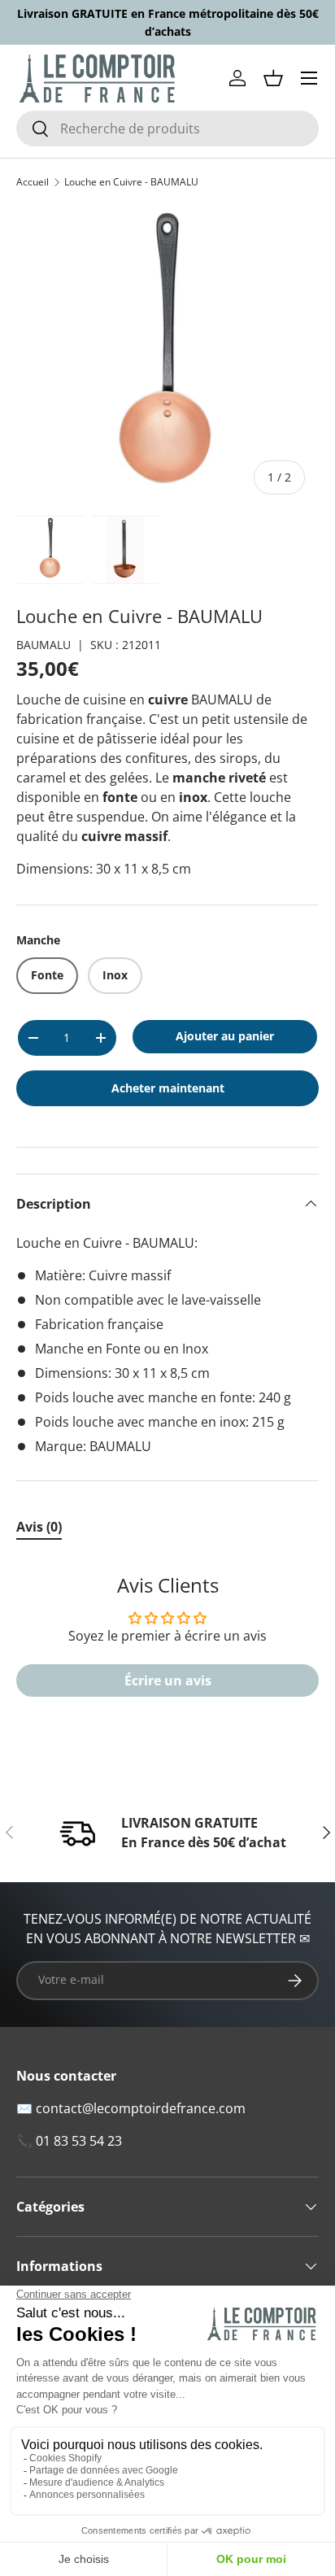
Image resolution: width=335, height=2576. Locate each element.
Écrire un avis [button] (168, 1680)
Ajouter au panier (225, 1036)
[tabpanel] (167, 1644)
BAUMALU (44, 645)
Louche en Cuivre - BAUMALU (131, 182)
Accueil (33, 182)
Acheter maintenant (168, 1088)
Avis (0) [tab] (39, 1527)
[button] (273, 78)
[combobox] (167, 129)
